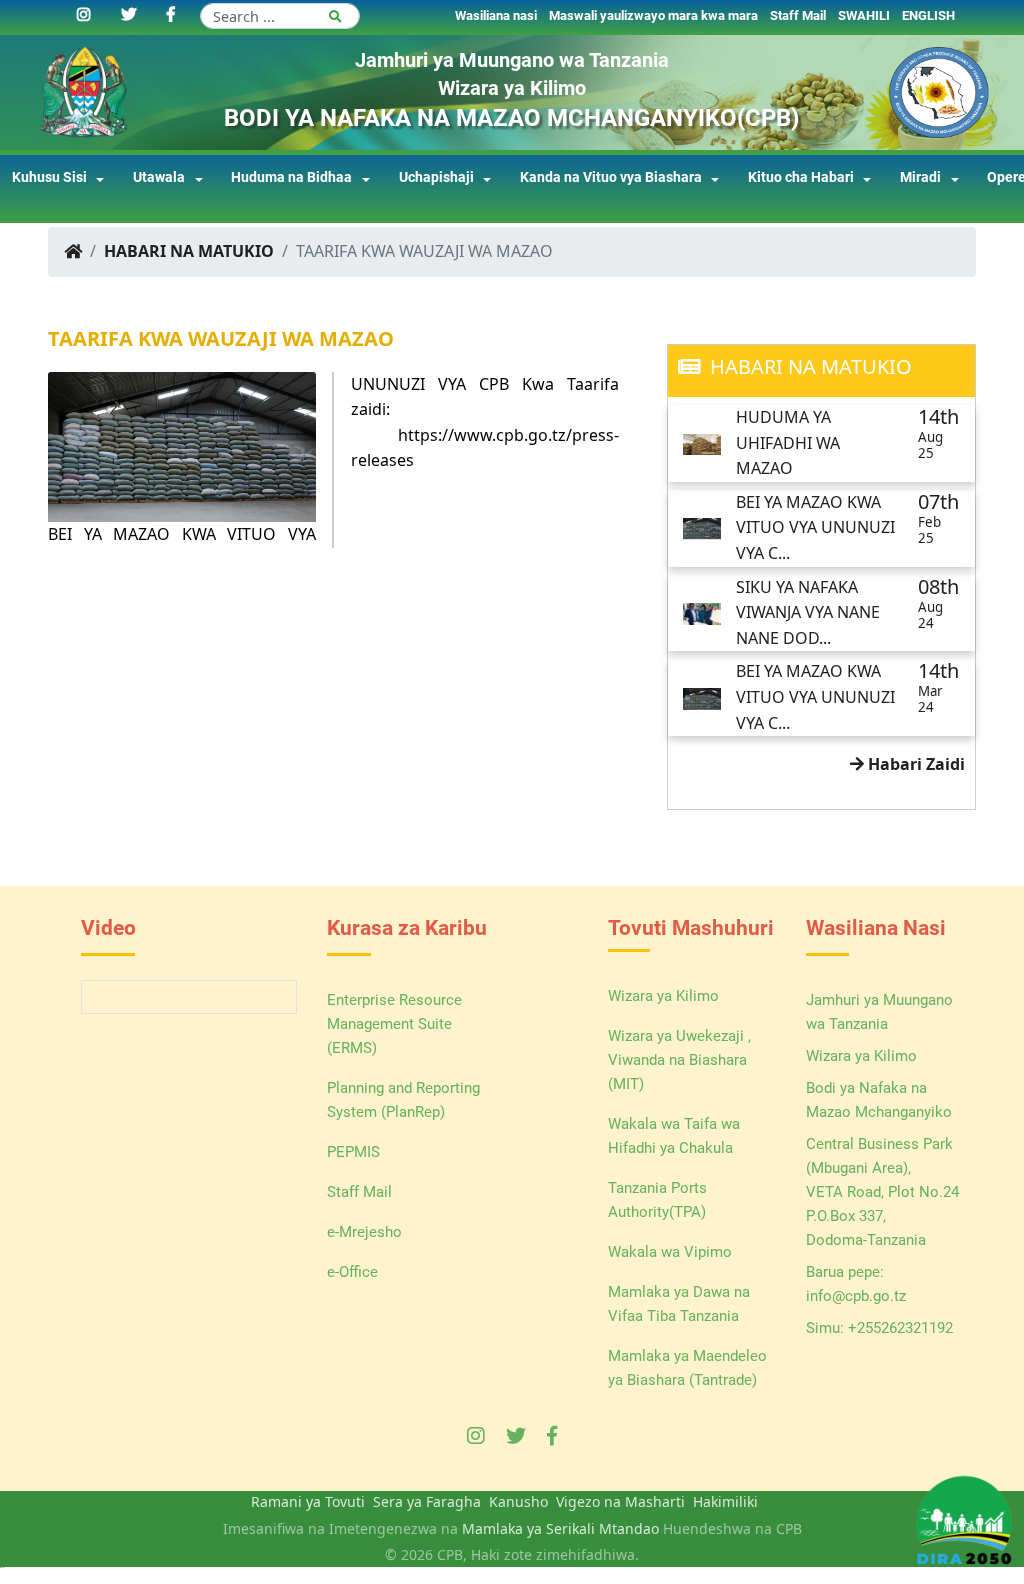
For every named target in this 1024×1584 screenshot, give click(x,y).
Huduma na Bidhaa (291, 177)
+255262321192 (900, 1328)
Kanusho (518, 1501)
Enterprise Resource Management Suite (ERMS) (394, 1024)
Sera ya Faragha (427, 1501)
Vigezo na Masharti (620, 1501)
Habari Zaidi (914, 764)
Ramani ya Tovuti (308, 1501)
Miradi (920, 177)
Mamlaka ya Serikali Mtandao (560, 1528)
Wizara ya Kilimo (663, 996)
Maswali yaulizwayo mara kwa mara (653, 15)
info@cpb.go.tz (856, 1296)
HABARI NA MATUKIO (189, 251)
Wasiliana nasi (496, 15)
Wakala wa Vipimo (670, 1252)
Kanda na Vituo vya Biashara (611, 177)
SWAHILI (864, 15)
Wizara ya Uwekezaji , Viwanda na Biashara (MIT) (679, 1060)
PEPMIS (353, 1152)
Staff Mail (798, 15)
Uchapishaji (436, 177)
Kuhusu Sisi (49, 177)
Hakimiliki (725, 1501)
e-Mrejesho (364, 1232)
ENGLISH (928, 15)
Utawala (159, 177)
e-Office (352, 1272)
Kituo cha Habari (801, 177)
